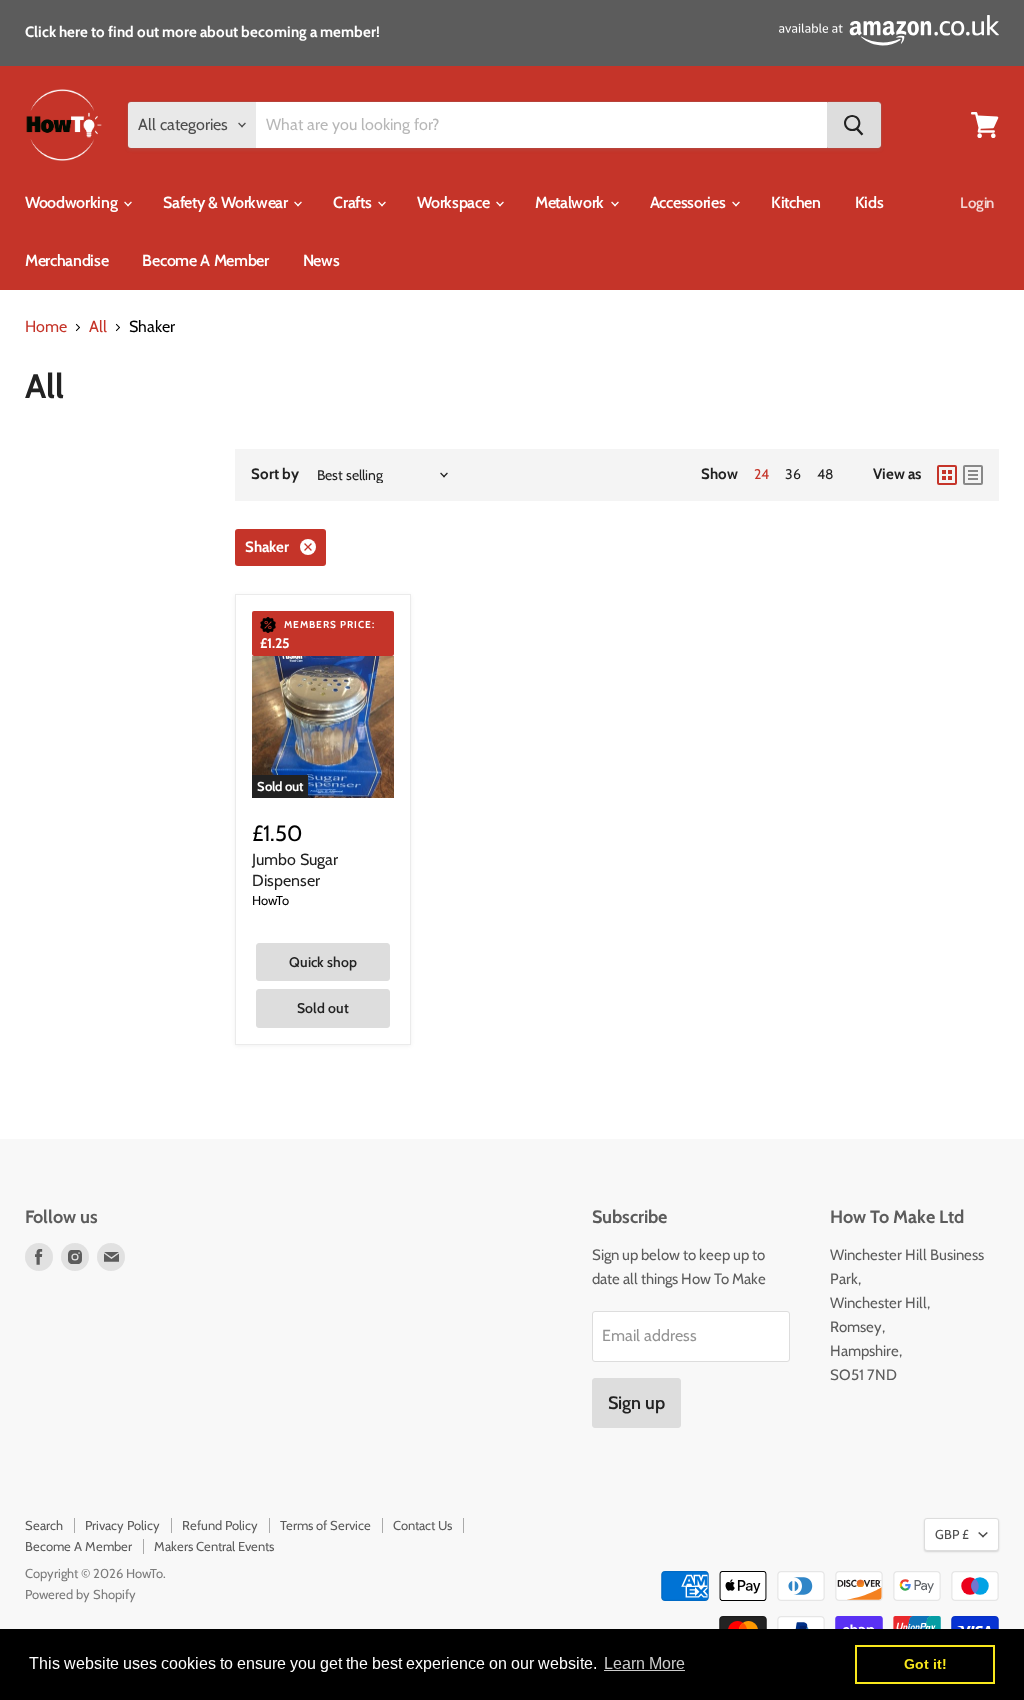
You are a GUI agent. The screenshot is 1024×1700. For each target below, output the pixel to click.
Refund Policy (220, 1525)
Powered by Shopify (80, 1594)
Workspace (455, 202)
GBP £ (952, 1534)
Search (44, 1525)
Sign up (636, 1403)
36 (793, 474)
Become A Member (205, 260)
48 (825, 474)
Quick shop (323, 962)
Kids (869, 202)
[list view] (973, 475)
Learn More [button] (644, 1663)
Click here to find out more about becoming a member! (202, 32)
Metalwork (571, 202)
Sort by (275, 474)
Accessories (689, 202)
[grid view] (947, 475)
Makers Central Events (214, 1546)
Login (977, 203)
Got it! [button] (925, 1664)
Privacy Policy (122, 1525)
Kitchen (796, 202)
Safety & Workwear (227, 202)
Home (46, 327)
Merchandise (66, 260)
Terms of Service (325, 1525)
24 (761, 474)
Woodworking (73, 202)
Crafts (354, 202)
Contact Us (422, 1525)
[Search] (854, 125)
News (321, 260)
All (98, 327)
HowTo (270, 900)
